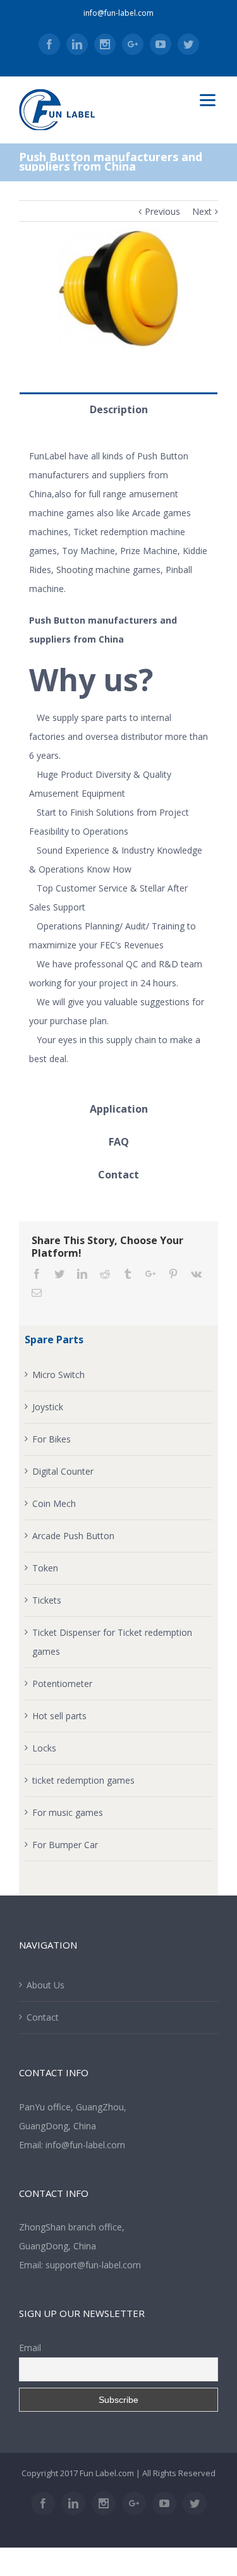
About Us (46, 1985)
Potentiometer (62, 1684)
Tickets (47, 1600)
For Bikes (52, 1439)
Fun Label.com (107, 2473)
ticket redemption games (83, 1780)
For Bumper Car (65, 1845)
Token (45, 1568)
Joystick (48, 1407)
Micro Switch (58, 1375)
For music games (68, 1812)
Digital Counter (63, 1471)
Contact (43, 2017)
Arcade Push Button (73, 1536)
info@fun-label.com (118, 13)
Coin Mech (54, 1503)
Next (202, 211)
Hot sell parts (59, 1716)
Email (30, 2348)
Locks (44, 1748)
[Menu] (208, 100)
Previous (162, 211)
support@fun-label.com (93, 2265)
